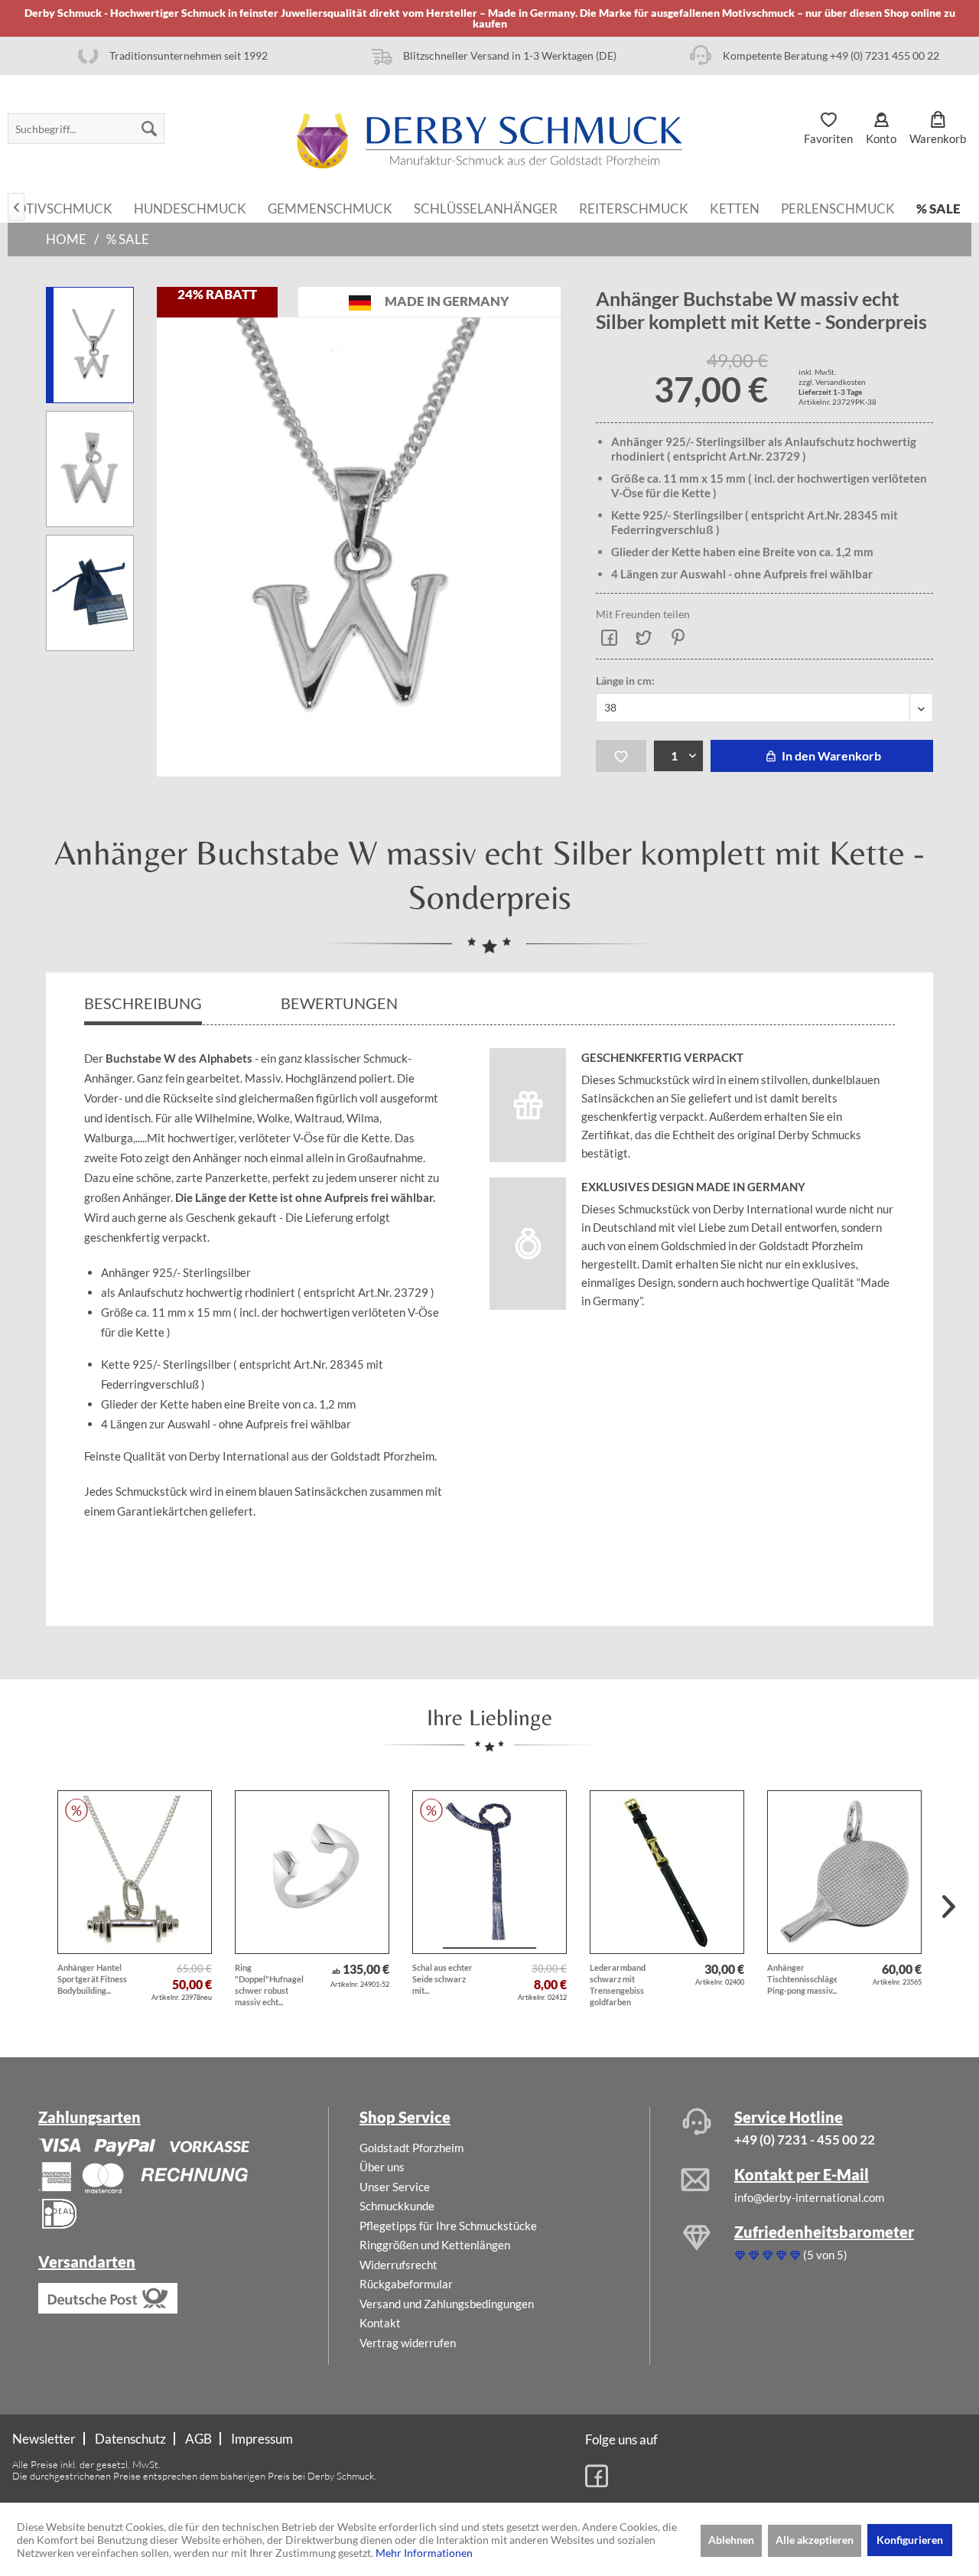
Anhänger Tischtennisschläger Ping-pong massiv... (802, 1979)
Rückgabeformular (406, 2284)
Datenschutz (130, 2439)
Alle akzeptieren (815, 2540)
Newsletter (44, 2439)
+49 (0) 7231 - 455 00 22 (805, 2140)
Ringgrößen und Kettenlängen (435, 2245)
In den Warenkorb (830, 756)
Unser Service (395, 2187)
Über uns (382, 2167)
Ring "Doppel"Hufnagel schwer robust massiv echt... (269, 1985)
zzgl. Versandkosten (832, 382)
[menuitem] (86, 129)
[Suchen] (149, 129)
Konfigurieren (910, 2540)
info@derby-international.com (809, 2197)
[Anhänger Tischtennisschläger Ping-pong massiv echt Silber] (844, 1872)
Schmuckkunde (397, 2206)
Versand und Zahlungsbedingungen (447, 2304)
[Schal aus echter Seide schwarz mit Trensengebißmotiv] (489, 1872)
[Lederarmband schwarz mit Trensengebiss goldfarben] (667, 1872)
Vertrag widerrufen (408, 2343)
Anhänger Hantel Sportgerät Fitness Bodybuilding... (92, 1979)
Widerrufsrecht (398, 2265)
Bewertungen (341, 1003)
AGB (198, 2439)
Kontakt (380, 2323)
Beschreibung (143, 1003)
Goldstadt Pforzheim (411, 2148)
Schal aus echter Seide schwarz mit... (442, 1979)
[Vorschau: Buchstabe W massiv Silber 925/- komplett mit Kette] (90, 345)
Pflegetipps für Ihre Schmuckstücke (448, 2226)
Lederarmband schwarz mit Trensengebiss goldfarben (618, 1985)
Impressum (262, 2439)
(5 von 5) (825, 2255)
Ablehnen (731, 2540)
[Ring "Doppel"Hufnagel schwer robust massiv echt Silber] (312, 1872)
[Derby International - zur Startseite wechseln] (489, 141)
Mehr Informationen (424, 2553)
